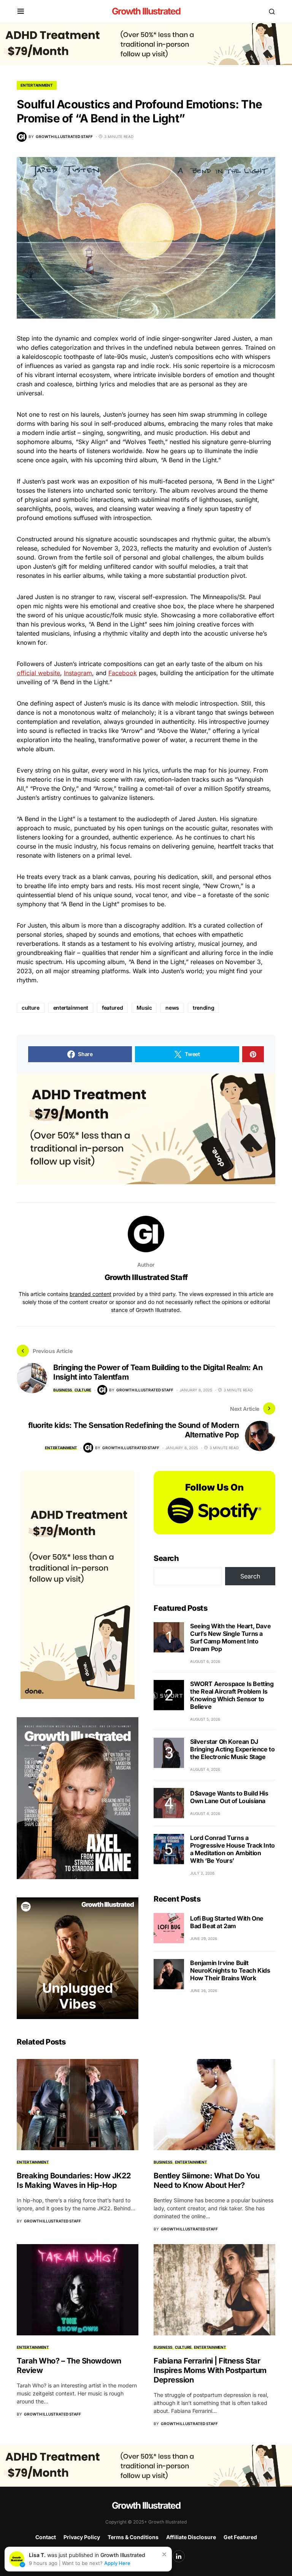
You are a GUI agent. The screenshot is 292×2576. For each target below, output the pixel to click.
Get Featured (240, 2537)
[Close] (164, 2554)
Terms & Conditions (133, 2537)
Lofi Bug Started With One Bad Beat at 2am (227, 1922)
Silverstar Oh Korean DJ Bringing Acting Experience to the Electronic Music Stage (232, 1749)
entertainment (71, 1008)
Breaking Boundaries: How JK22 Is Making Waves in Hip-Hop (74, 2180)
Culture (83, 1390)
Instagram (78, 673)
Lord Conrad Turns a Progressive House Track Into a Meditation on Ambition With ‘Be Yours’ (232, 1849)
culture (31, 1008)
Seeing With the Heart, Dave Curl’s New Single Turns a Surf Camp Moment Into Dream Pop (230, 1637)
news (172, 1008)
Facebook (123, 673)
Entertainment (37, 85)
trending (203, 1008)
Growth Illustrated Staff (146, 1277)
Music (144, 1008)
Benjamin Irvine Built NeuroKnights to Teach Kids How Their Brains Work (230, 1970)
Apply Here (117, 2563)
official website (38, 673)
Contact (46, 2537)
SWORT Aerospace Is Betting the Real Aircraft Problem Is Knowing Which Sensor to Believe (232, 1695)
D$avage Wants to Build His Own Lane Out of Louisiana (229, 1797)
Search (166, 1558)
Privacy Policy (82, 2537)
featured (112, 1008)
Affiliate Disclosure (191, 2537)
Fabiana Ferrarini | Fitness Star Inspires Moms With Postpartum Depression (210, 2370)
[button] (21, 11)
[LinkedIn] (179, 2556)
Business (63, 1390)
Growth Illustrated (146, 11)
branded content (90, 1294)
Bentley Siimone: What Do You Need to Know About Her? (206, 2180)
